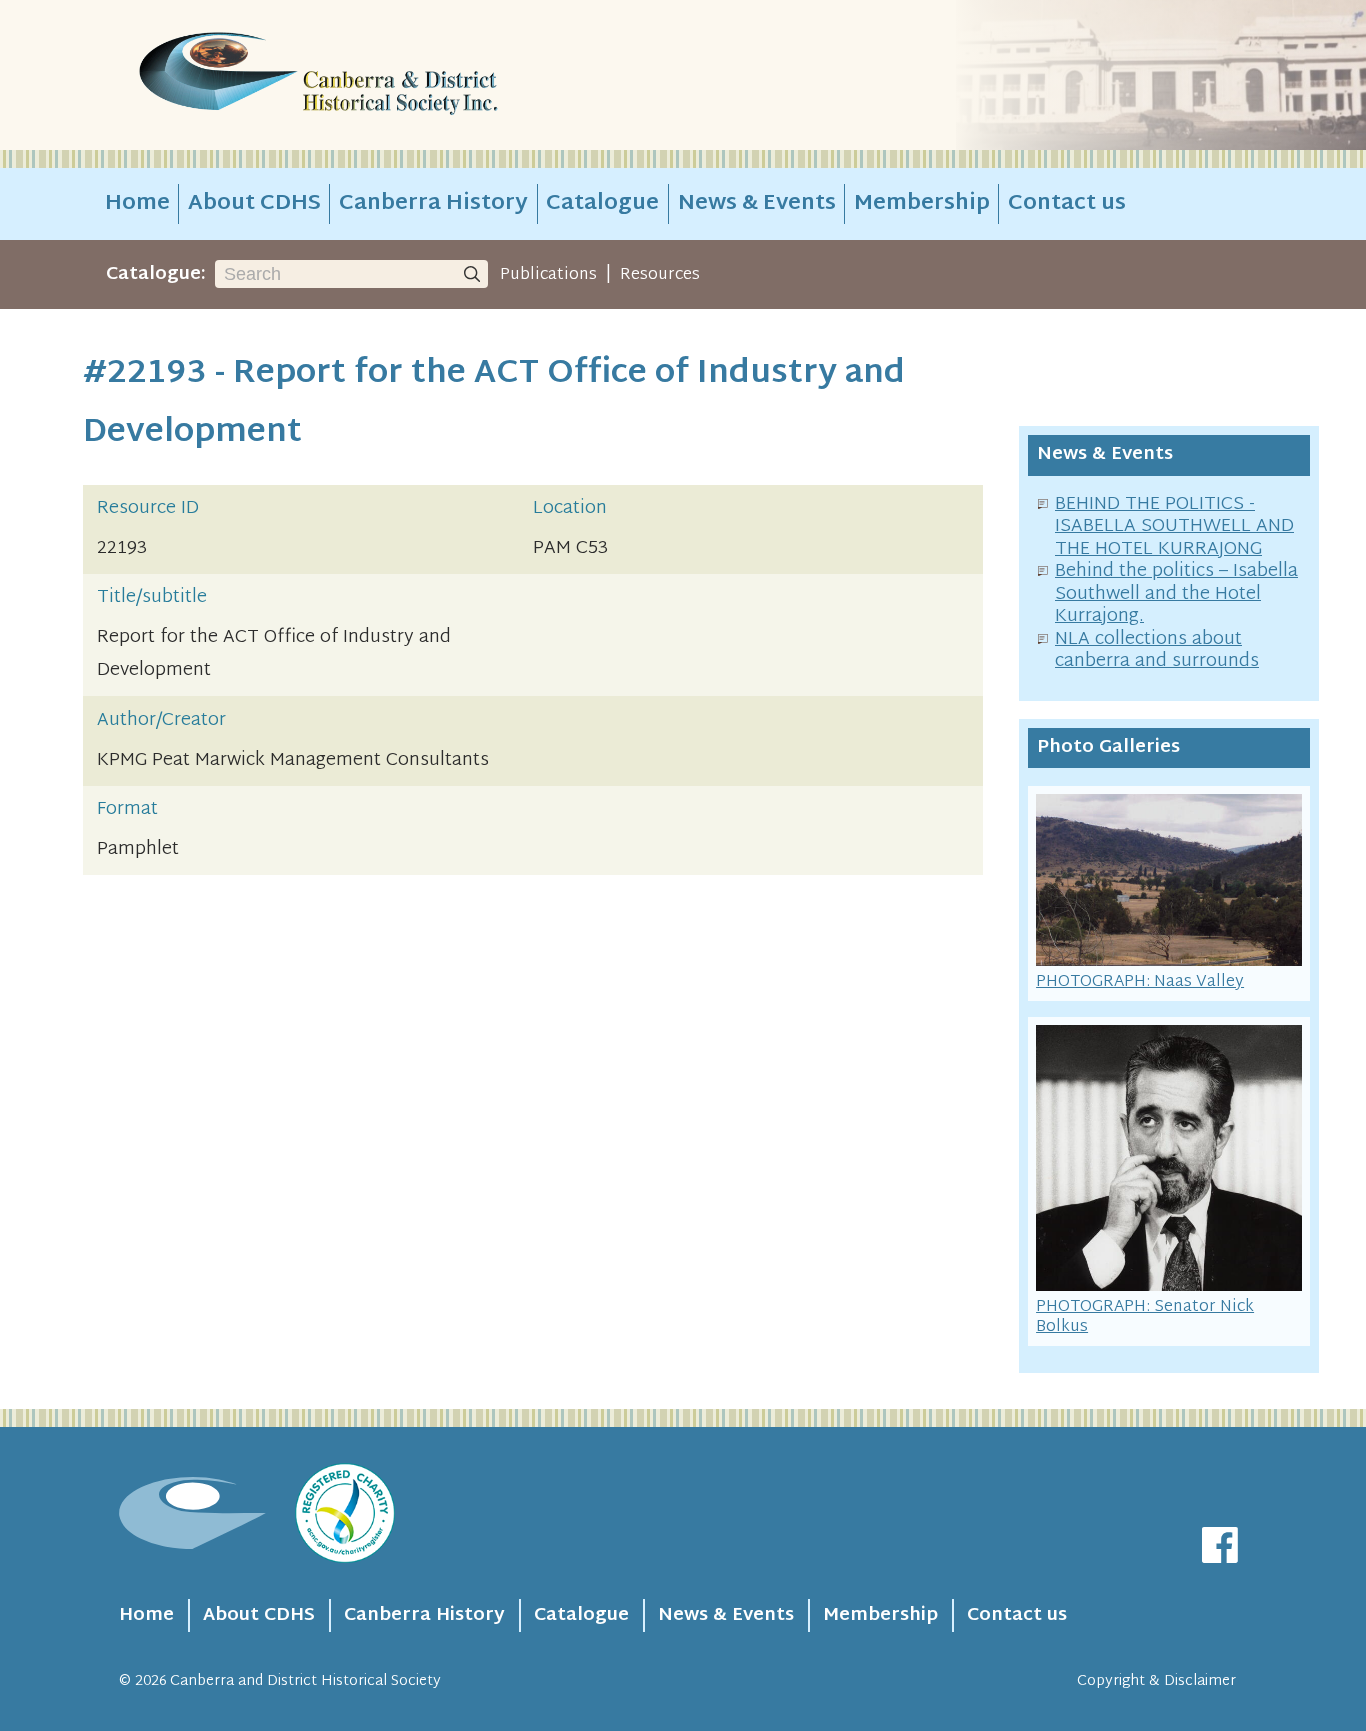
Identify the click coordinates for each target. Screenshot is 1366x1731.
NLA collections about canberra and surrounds (1157, 651)
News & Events (757, 204)
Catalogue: (156, 274)
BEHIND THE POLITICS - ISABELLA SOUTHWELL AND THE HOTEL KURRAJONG (1174, 527)
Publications (548, 275)
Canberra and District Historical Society (305, 1681)
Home (137, 204)
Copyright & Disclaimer (1156, 1681)
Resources (660, 275)
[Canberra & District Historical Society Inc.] (389, 75)
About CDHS (254, 204)
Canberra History (433, 204)
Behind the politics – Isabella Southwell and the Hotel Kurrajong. (1176, 594)
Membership (922, 204)
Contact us (1067, 204)
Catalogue (602, 204)
